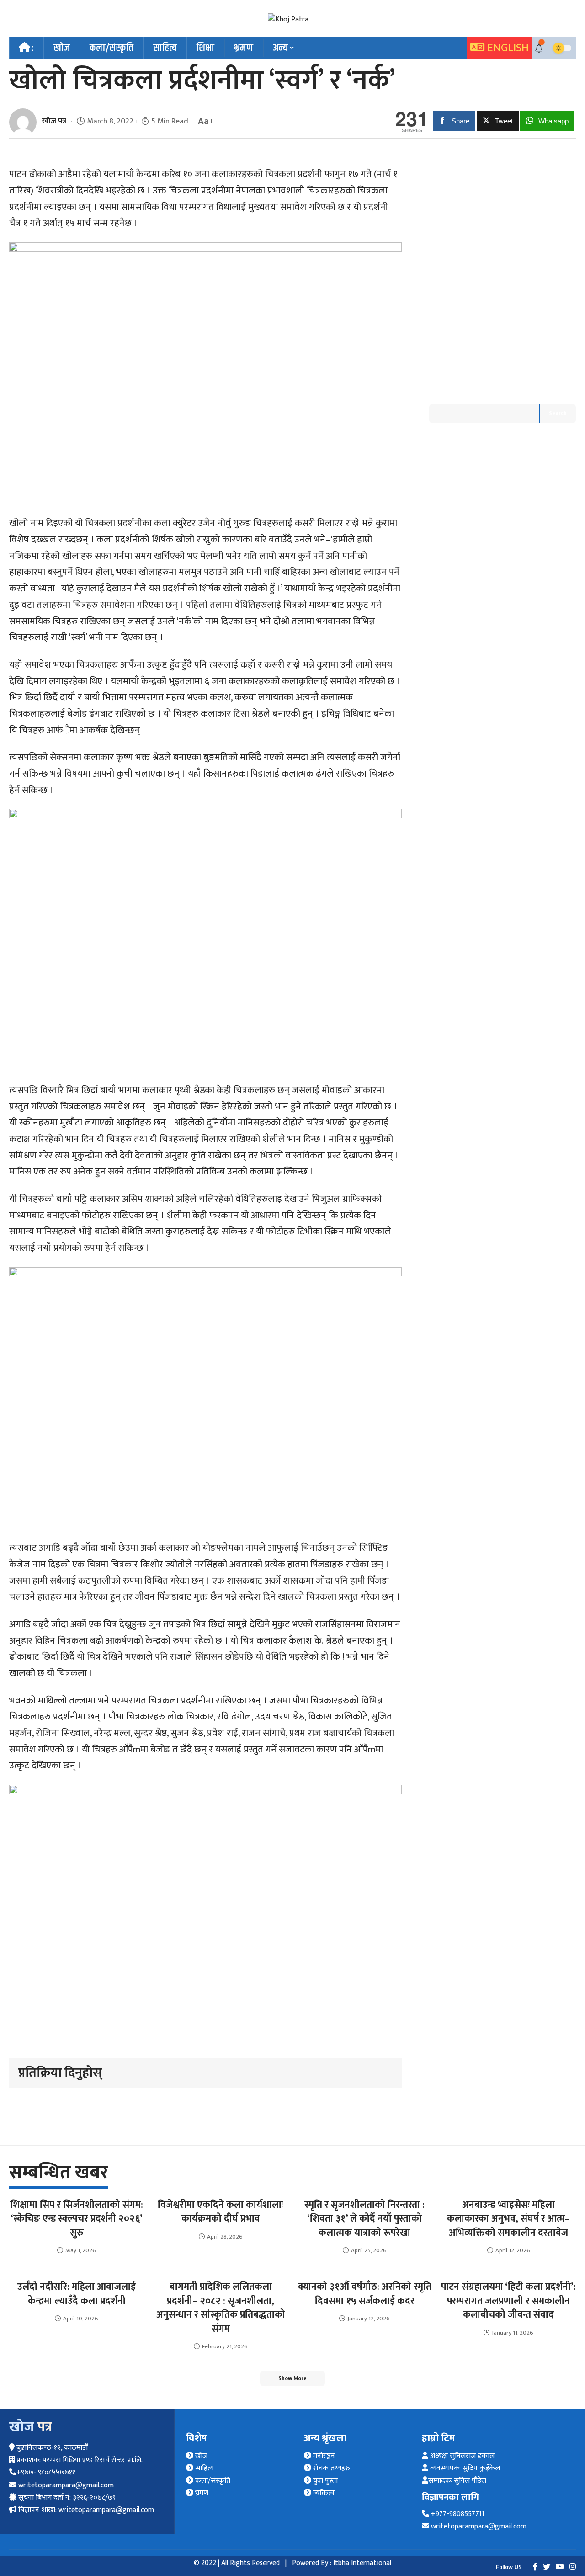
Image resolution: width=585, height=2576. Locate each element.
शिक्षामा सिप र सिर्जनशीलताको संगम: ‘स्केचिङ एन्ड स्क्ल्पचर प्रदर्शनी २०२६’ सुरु (77, 2219)
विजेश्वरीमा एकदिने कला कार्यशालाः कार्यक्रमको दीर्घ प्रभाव (221, 2212)
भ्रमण (201, 2493)
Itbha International (362, 2563)
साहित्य (204, 2468)
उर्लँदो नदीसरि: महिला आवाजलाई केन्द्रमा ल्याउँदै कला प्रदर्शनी (77, 2294)
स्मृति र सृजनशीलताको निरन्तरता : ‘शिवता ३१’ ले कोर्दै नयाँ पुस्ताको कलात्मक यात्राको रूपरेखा (364, 2219)
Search (558, 413)
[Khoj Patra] (288, 19)
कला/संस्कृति (212, 2481)
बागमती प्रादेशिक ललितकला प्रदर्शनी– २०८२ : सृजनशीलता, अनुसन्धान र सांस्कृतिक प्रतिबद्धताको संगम (221, 2308)
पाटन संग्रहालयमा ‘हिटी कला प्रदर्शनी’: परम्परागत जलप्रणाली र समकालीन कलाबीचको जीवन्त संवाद (508, 2301)
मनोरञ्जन (323, 2456)
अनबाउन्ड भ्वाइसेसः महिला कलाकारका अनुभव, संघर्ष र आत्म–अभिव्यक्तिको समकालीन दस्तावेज (508, 2219)
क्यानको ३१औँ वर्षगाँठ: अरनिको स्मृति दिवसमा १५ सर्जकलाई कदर (365, 2294)
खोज (200, 2456)
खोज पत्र (54, 121)
